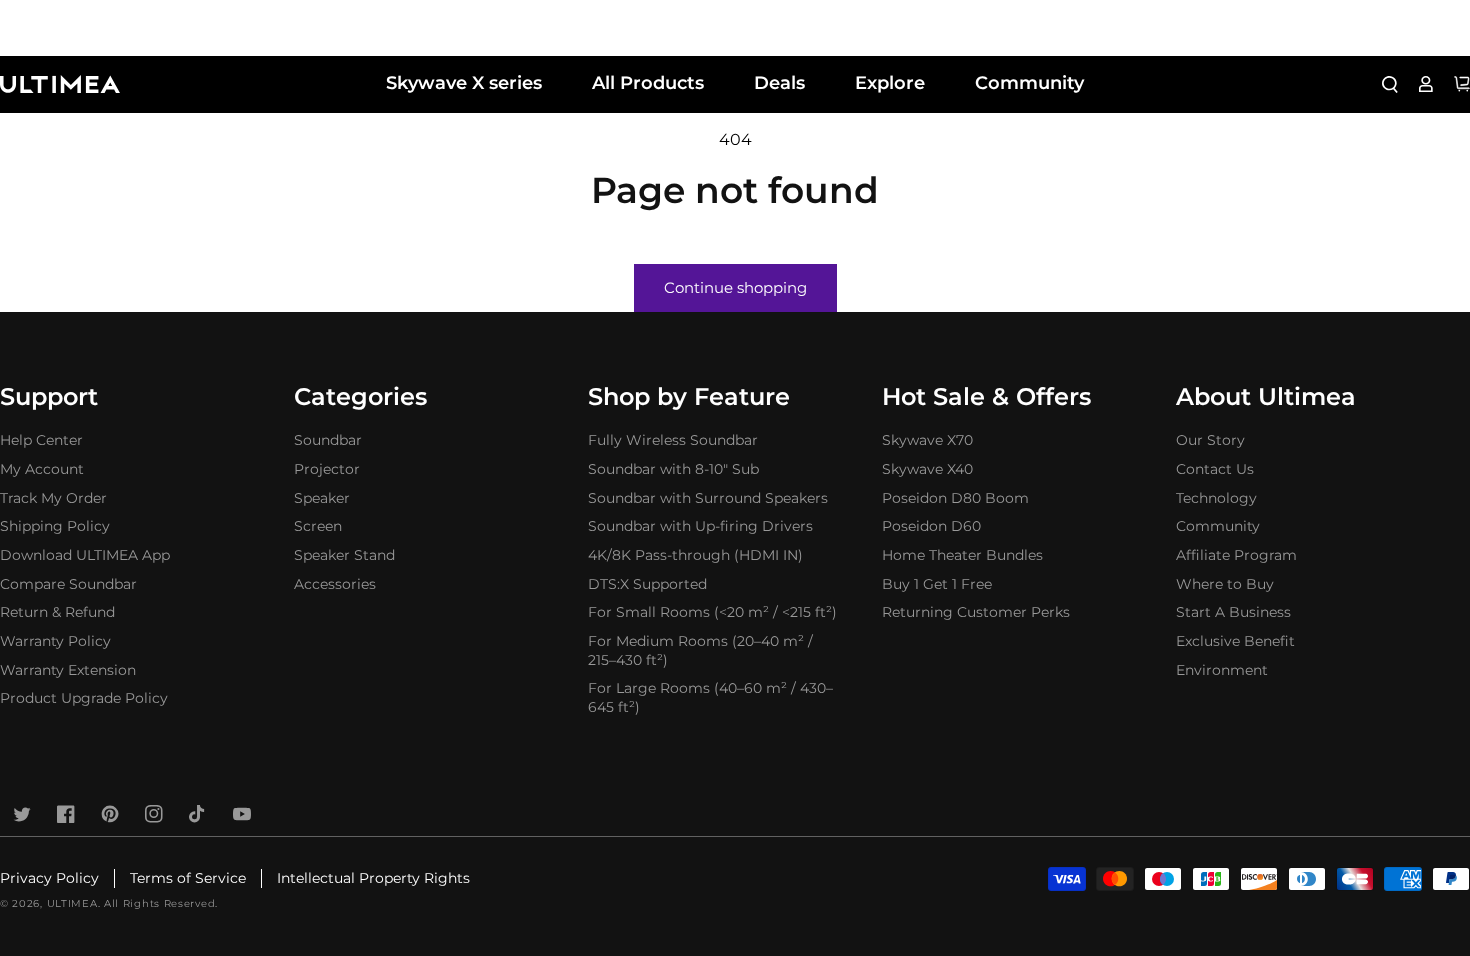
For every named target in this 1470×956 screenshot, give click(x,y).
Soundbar (328, 440)
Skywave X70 (927, 440)
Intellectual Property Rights (373, 878)
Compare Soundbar (68, 584)
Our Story (1210, 440)
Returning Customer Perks (976, 612)
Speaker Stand (344, 555)
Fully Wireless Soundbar (673, 440)
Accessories (335, 584)
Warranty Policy (55, 641)
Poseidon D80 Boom (955, 498)
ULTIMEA (72, 903)
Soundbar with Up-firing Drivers (700, 526)
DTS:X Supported (647, 584)
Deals (779, 83)
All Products (648, 83)
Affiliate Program (1236, 555)
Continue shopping (735, 287)
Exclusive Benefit (1235, 641)
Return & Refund (57, 612)
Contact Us (1215, 469)
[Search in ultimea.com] (1390, 84)
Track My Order (53, 498)
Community (1029, 83)
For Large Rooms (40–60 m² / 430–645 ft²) (710, 697)
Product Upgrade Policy (84, 698)
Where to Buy (1225, 584)
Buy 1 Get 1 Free (937, 584)
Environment (1222, 670)
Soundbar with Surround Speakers (708, 498)
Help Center (41, 440)
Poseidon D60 (931, 526)
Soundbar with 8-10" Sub (673, 469)
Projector (327, 469)
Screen (318, 526)
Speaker (322, 498)
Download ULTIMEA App (85, 555)
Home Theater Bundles (962, 555)
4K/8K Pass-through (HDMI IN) (695, 555)
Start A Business (1233, 612)
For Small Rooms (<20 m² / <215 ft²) (712, 612)
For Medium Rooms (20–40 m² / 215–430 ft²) (700, 650)
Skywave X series (464, 83)
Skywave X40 (927, 469)
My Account (42, 469)
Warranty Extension (68, 670)
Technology (1216, 498)
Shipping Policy (55, 526)
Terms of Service (188, 878)
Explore (890, 83)
